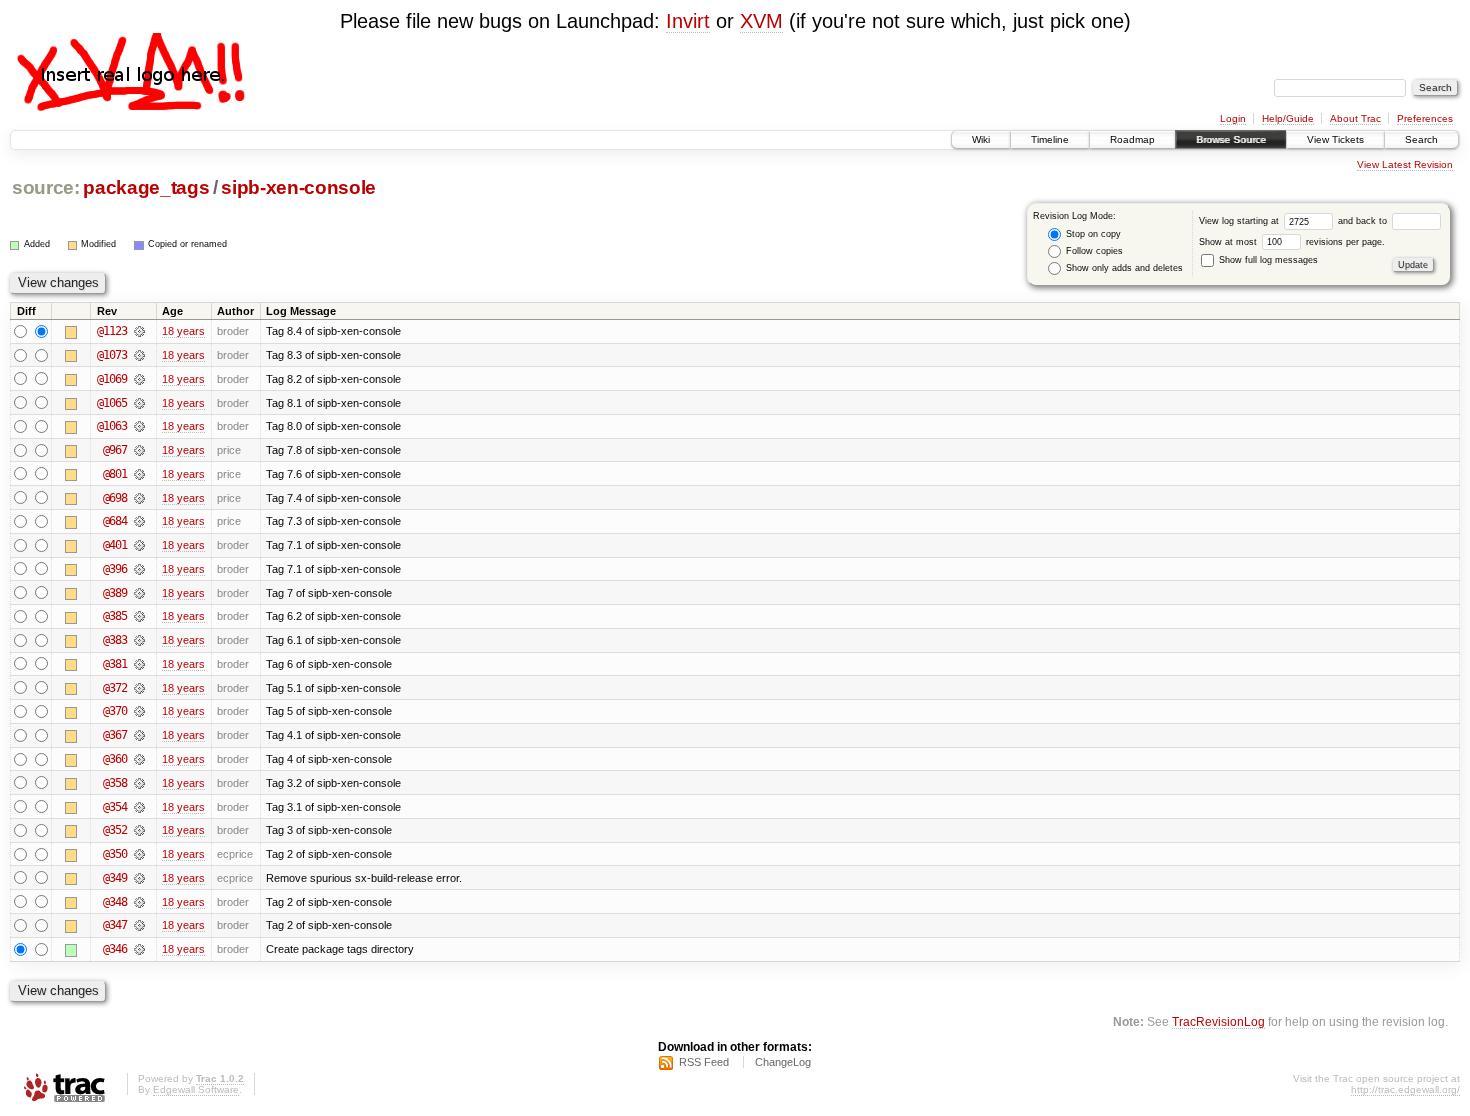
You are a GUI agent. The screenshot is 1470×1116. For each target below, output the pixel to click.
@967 (115, 450)
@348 (115, 902)
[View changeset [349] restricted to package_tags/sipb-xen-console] (139, 878)
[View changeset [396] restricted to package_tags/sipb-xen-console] (139, 569)
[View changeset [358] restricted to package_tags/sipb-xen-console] (139, 783)
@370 (115, 711)
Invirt (688, 21)
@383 (115, 640)
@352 (115, 830)
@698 (115, 498)
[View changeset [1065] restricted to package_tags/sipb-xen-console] (139, 403)
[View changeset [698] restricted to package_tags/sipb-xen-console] (139, 498)
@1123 (112, 331)
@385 (115, 616)
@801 (115, 474)
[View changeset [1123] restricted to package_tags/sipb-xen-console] (139, 331)
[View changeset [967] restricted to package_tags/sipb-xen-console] (139, 450)
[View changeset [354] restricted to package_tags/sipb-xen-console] (139, 807)
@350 (115, 854)
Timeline (1050, 139)
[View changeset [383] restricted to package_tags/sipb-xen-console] (139, 640)
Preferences (1425, 118)
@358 (115, 783)
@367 (115, 735)
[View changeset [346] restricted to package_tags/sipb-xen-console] (139, 949)
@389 (115, 593)
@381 (115, 664)
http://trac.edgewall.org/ (1405, 1089)
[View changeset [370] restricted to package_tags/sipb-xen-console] (139, 711)
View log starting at (1240, 221)
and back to (1364, 221)
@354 (115, 807)
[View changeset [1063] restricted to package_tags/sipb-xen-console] (139, 426)
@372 (115, 688)
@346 (115, 949)
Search (1421, 139)
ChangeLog (783, 1062)
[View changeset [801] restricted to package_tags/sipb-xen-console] (139, 474)
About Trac (1355, 118)
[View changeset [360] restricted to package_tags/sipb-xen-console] (139, 759)
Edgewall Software (196, 1089)
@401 (115, 545)
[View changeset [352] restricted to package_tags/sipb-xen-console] (139, 830)
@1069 (112, 379)
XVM (761, 21)
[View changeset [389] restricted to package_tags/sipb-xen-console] (139, 593)
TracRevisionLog (1218, 1021)
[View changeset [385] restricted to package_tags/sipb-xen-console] (139, 616)
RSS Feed (704, 1062)
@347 (115, 925)
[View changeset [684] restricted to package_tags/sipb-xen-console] (139, 521)
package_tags (146, 187)
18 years (183, 331)
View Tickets (1335, 139)
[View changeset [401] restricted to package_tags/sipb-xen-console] (139, 545)
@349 (115, 878)
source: (46, 187)
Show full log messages (1267, 260)
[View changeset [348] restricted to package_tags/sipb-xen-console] (139, 902)
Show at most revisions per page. (1292, 242)
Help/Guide (1288, 118)
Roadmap (1132, 139)
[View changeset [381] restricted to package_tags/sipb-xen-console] (139, 664)
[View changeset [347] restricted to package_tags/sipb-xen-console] (139, 925)
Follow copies (1093, 251)
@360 (115, 759)
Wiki (981, 139)
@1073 (112, 355)
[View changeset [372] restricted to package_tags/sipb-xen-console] (139, 688)
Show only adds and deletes (1123, 268)
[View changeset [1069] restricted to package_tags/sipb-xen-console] (139, 379)
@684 (115, 521)
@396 (115, 569)
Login (1233, 118)
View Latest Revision (1405, 164)
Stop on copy (1092, 234)
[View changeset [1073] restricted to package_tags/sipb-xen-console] (139, 355)
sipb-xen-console (298, 187)
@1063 (112, 426)
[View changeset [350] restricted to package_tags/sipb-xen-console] (139, 854)
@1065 (112, 403)
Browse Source (1231, 139)
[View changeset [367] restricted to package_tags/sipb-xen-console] (139, 735)
